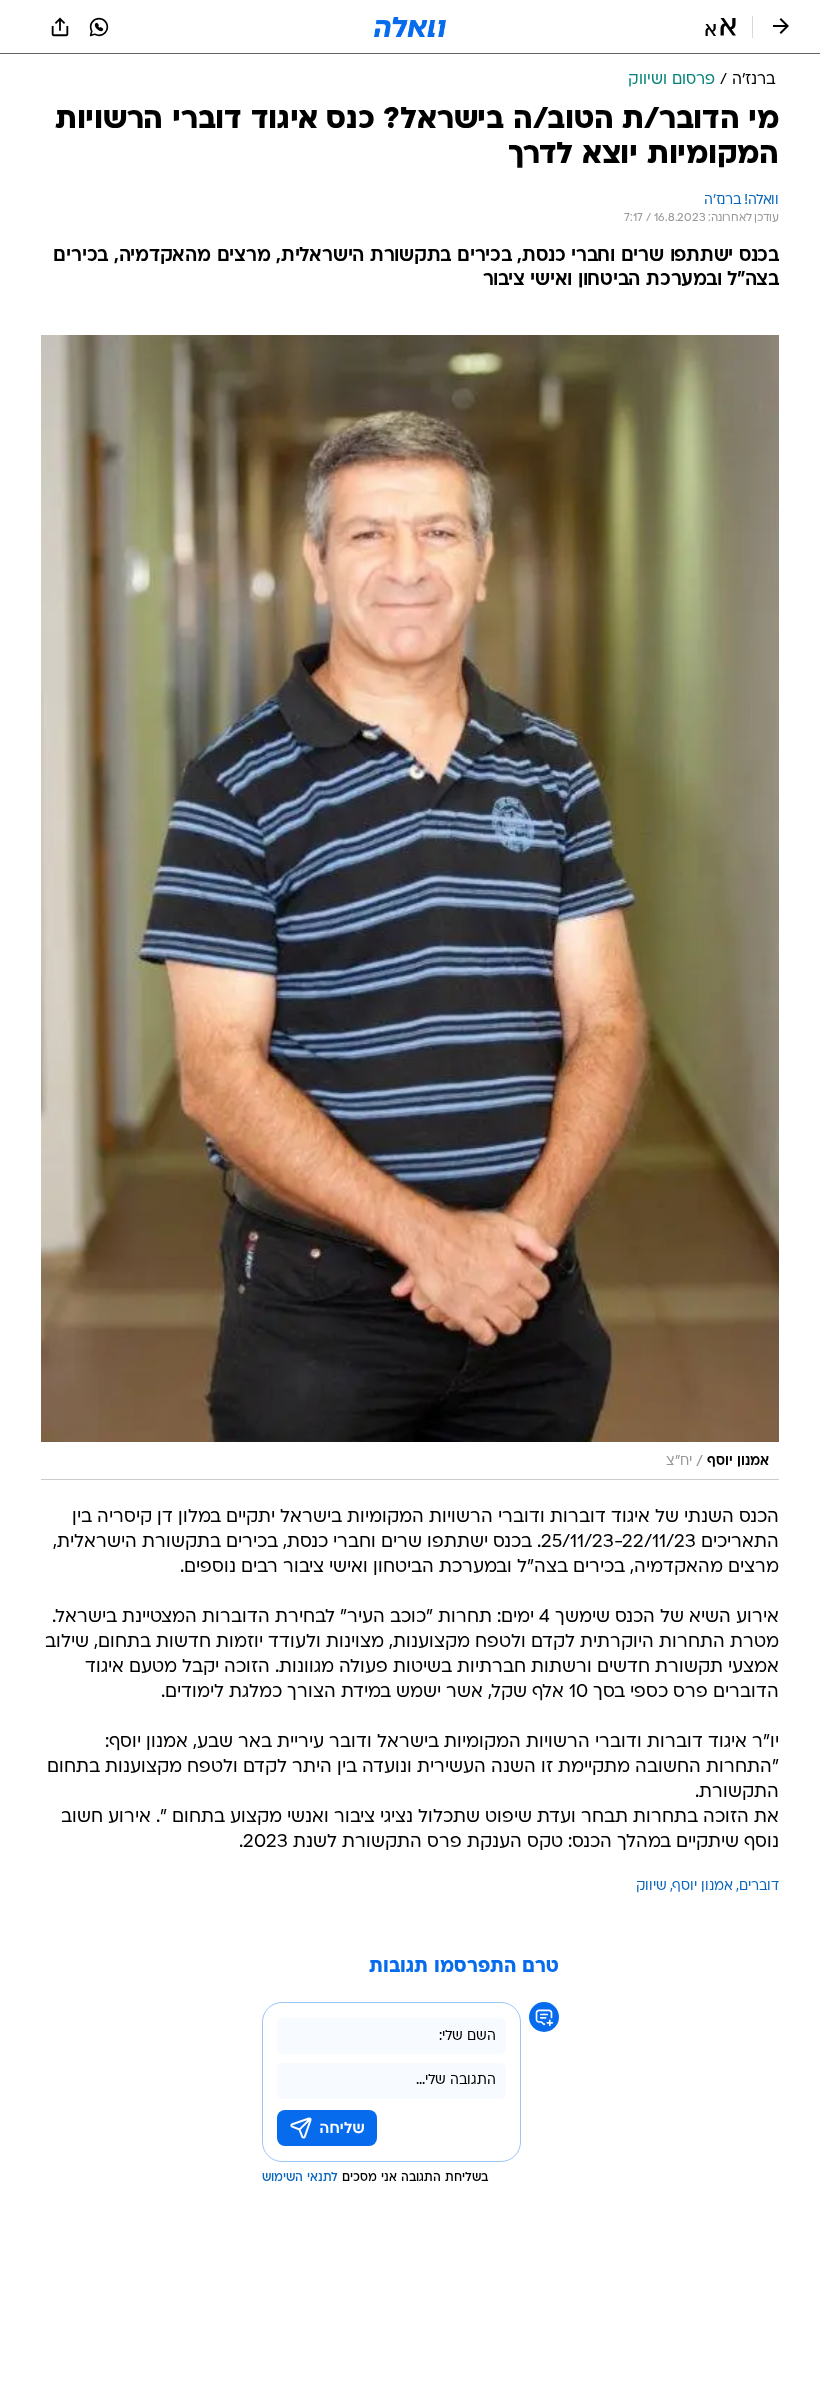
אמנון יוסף (703, 1886)
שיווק (651, 1886)
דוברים (759, 1886)
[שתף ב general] (60, 27)
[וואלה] (410, 27)
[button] (720, 27)
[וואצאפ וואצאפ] (99, 27)
